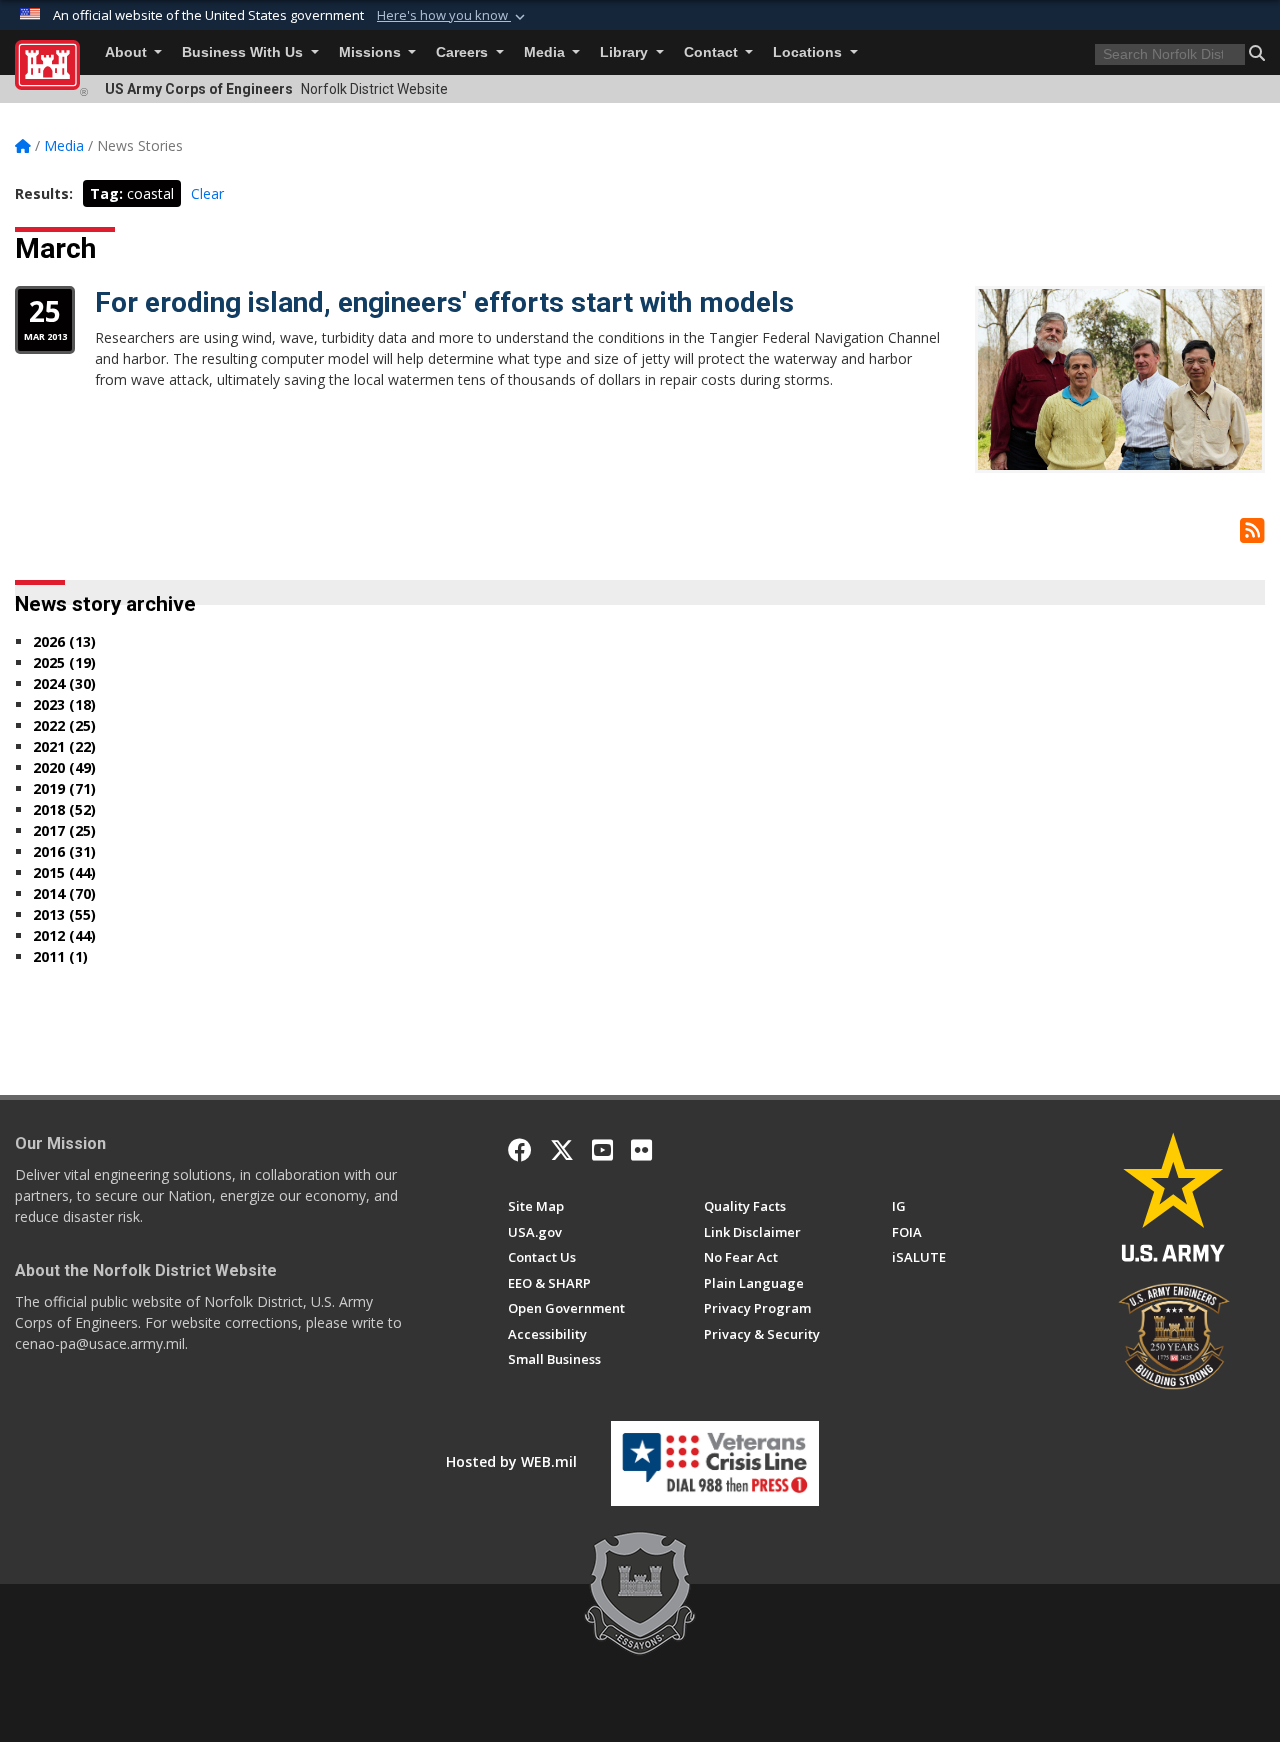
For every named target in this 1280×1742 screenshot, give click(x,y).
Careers (464, 52)
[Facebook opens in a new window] (520, 1150)
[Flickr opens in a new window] (641, 1150)
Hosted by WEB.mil (511, 1461)
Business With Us (244, 52)
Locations (809, 52)
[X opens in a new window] (562, 1150)
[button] (453, 16)
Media (546, 52)
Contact (713, 52)
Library (626, 52)
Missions (372, 52)
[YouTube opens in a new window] (602, 1150)
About (128, 52)
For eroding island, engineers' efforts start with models (444, 302)
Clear (207, 193)
